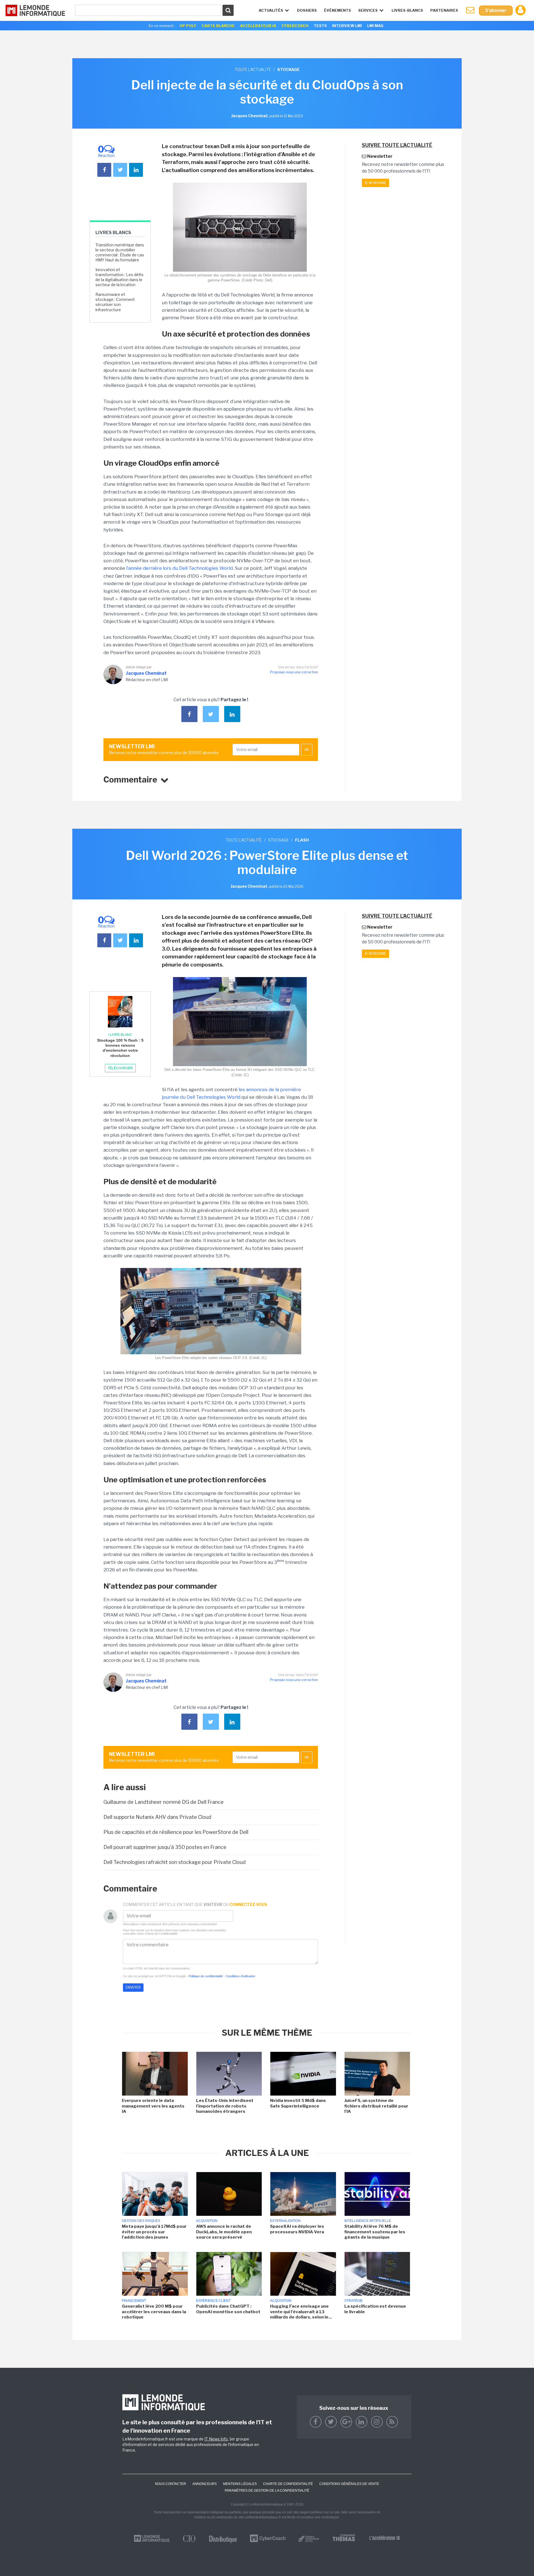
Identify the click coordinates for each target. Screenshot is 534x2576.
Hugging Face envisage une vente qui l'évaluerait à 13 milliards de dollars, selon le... (301, 2312)
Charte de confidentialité (288, 2484)
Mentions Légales (240, 2484)
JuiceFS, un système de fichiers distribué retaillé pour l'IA (376, 2106)
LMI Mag (375, 26)
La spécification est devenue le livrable (375, 2309)
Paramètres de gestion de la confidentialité (267, 2491)
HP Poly (188, 26)
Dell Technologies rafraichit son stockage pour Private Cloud (175, 1862)
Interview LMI (347, 26)
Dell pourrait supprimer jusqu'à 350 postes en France (165, 1847)
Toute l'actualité (253, 69)
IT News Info (216, 2439)
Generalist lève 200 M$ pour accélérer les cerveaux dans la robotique (154, 2312)
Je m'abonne (375, 183)
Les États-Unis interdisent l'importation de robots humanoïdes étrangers (225, 2106)
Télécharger (120, 1068)
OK (307, 750)
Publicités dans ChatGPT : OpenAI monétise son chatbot (228, 2309)
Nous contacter (170, 2484)
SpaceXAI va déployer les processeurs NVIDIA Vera (297, 2229)
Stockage (278, 840)
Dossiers (307, 10)
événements (338, 10)
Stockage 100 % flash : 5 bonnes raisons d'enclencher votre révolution (120, 1048)
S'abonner (496, 10)
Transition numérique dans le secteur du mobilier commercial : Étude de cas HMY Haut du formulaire (120, 252)
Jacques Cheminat (146, 673)
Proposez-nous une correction (294, 672)
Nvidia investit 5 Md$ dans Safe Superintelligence (298, 2103)
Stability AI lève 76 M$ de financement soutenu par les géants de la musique (375, 2232)
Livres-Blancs (407, 10)
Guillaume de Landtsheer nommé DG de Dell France (164, 1802)
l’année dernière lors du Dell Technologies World (180, 568)
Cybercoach (295, 26)
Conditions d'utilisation (240, 1976)
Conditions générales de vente (349, 2484)
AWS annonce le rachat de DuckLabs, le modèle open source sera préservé (224, 2232)
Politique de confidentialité (206, 1976)
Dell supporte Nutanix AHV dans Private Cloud (157, 1817)
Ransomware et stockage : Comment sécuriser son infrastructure (115, 302)
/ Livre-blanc (120, 1035)
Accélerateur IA (258, 26)
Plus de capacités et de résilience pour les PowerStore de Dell (176, 1832)
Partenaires (444, 10)
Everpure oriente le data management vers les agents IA (153, 2106)
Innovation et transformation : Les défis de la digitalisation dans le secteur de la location (119, 277)
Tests (320, 26)
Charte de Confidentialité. (161, 1934)
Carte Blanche (218, 26)
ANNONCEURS (205, 2484)
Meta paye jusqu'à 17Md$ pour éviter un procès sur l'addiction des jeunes (154, 2232)
